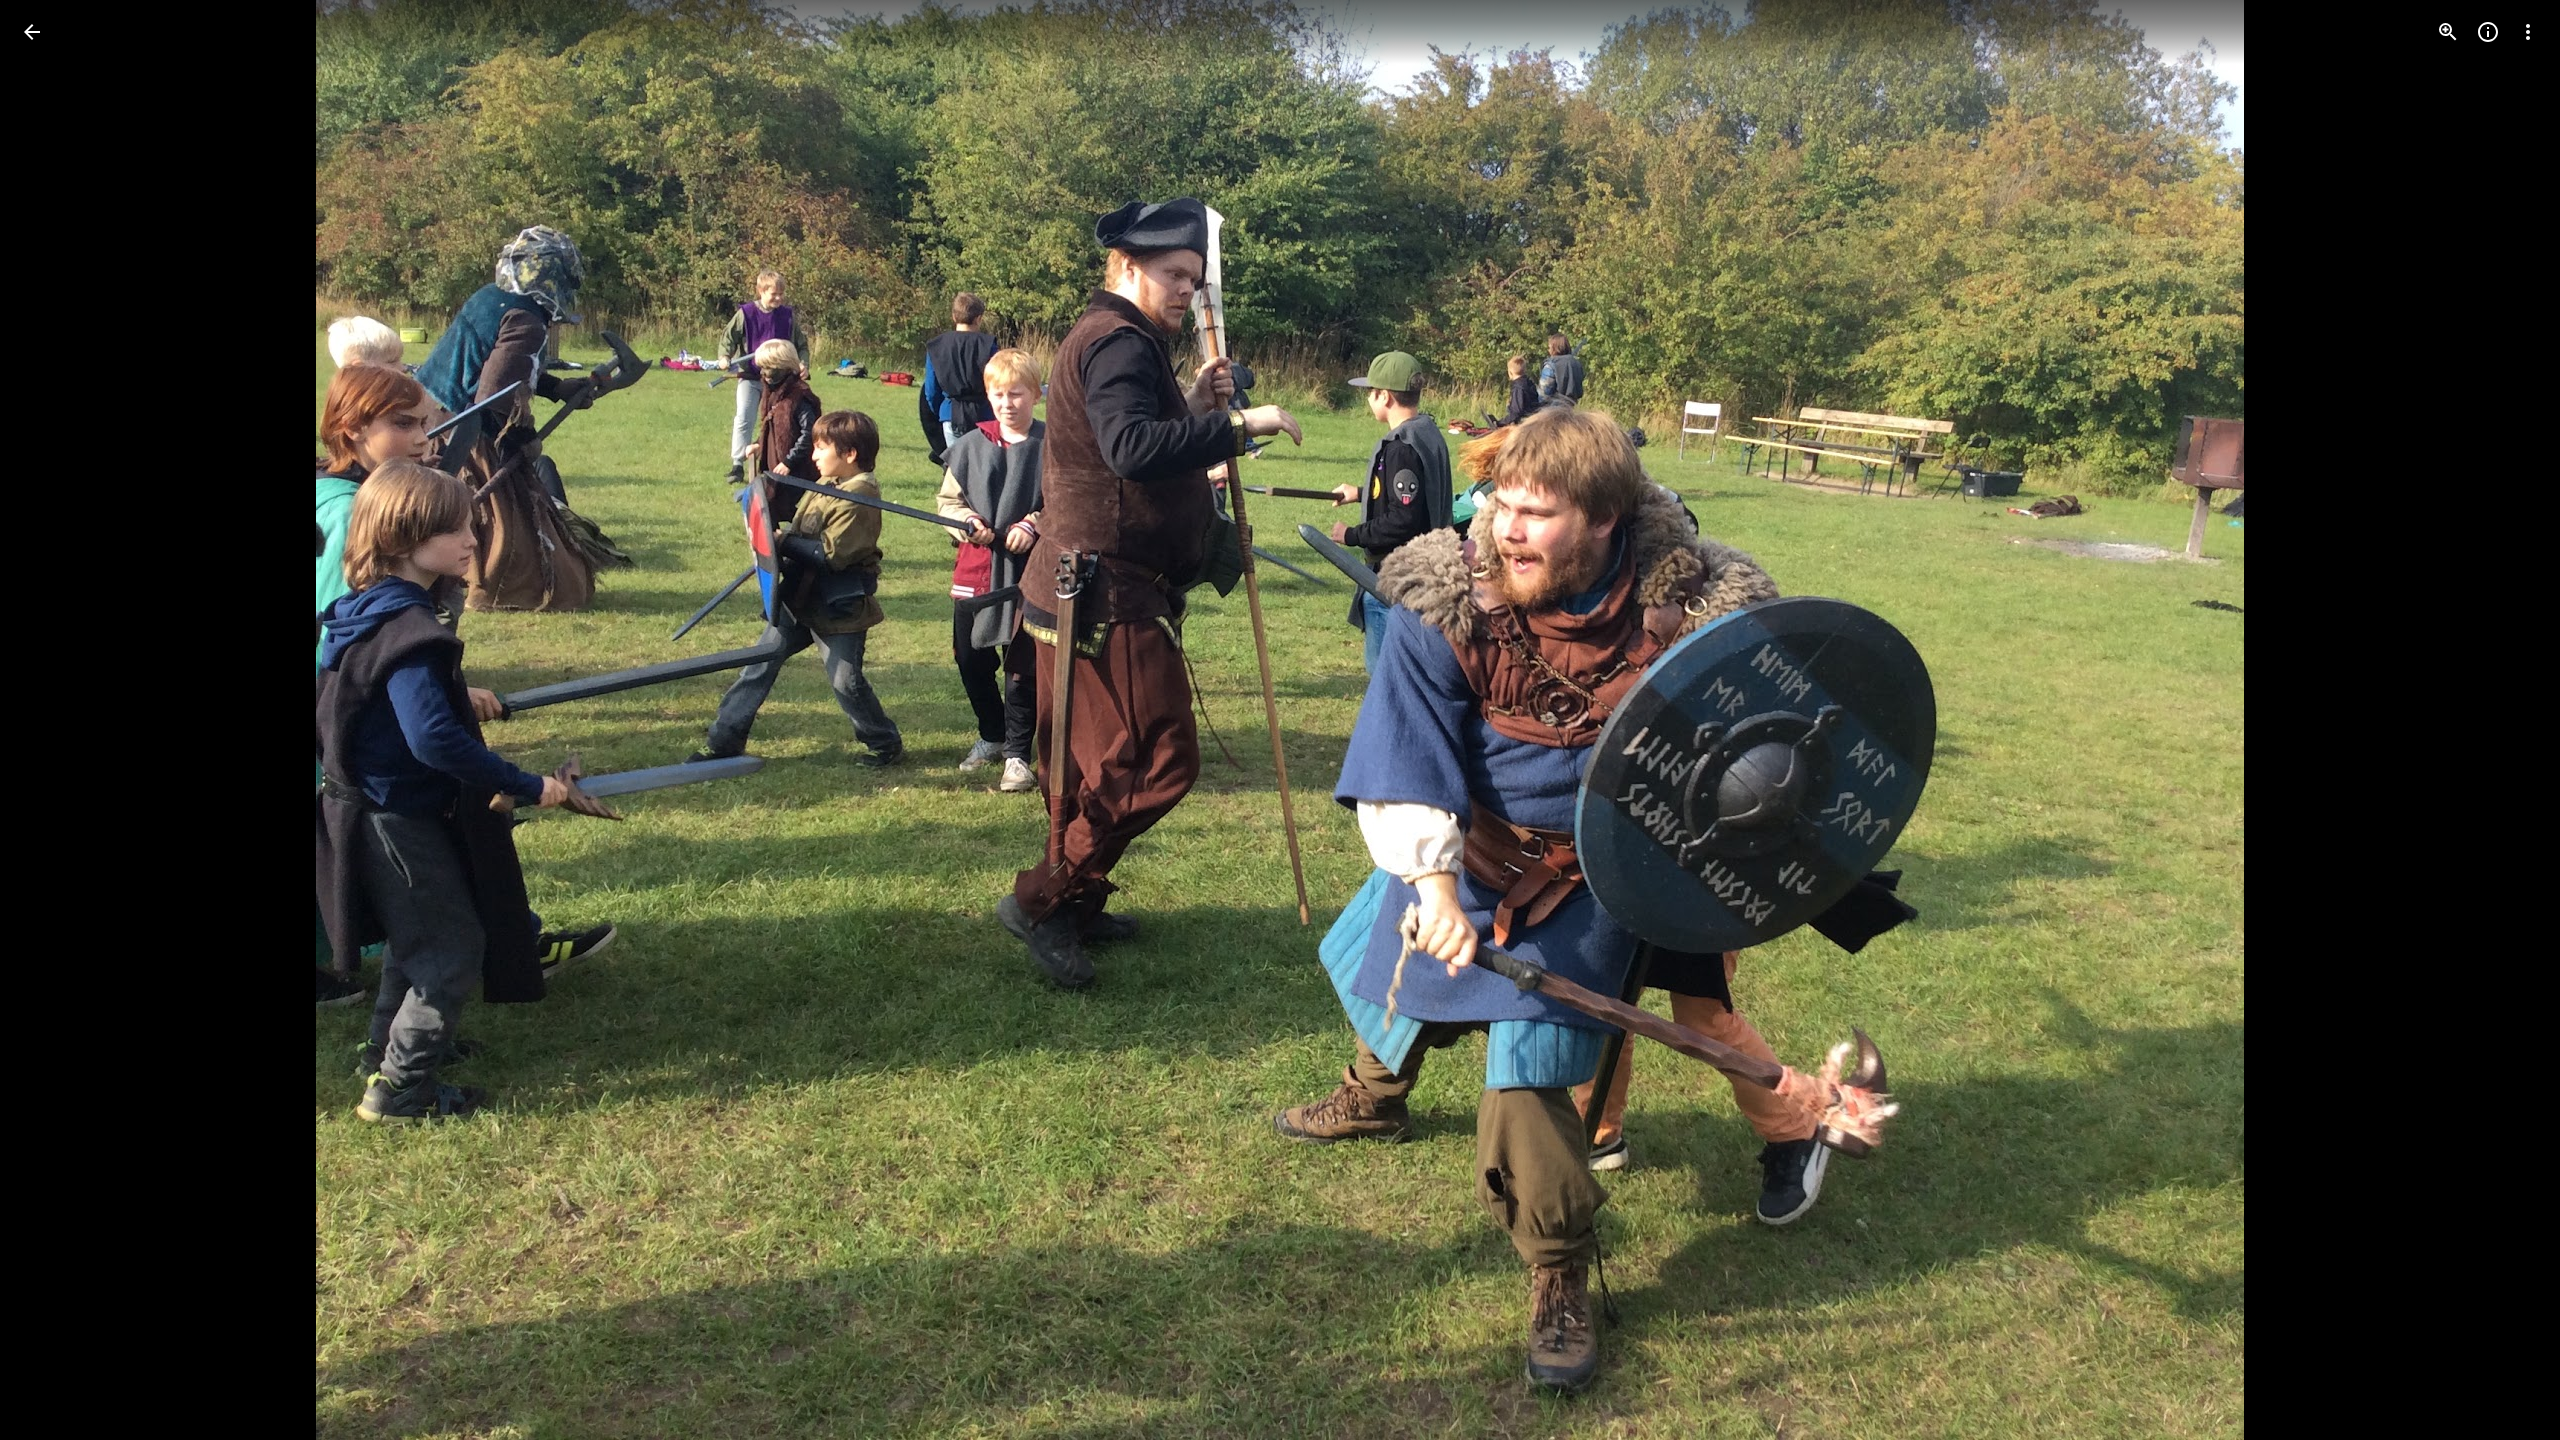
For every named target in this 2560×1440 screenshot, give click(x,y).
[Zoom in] (2448, 32)
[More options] (2528, 32)
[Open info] (2488, 32)
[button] (56, 720)
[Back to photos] (32, 32)
